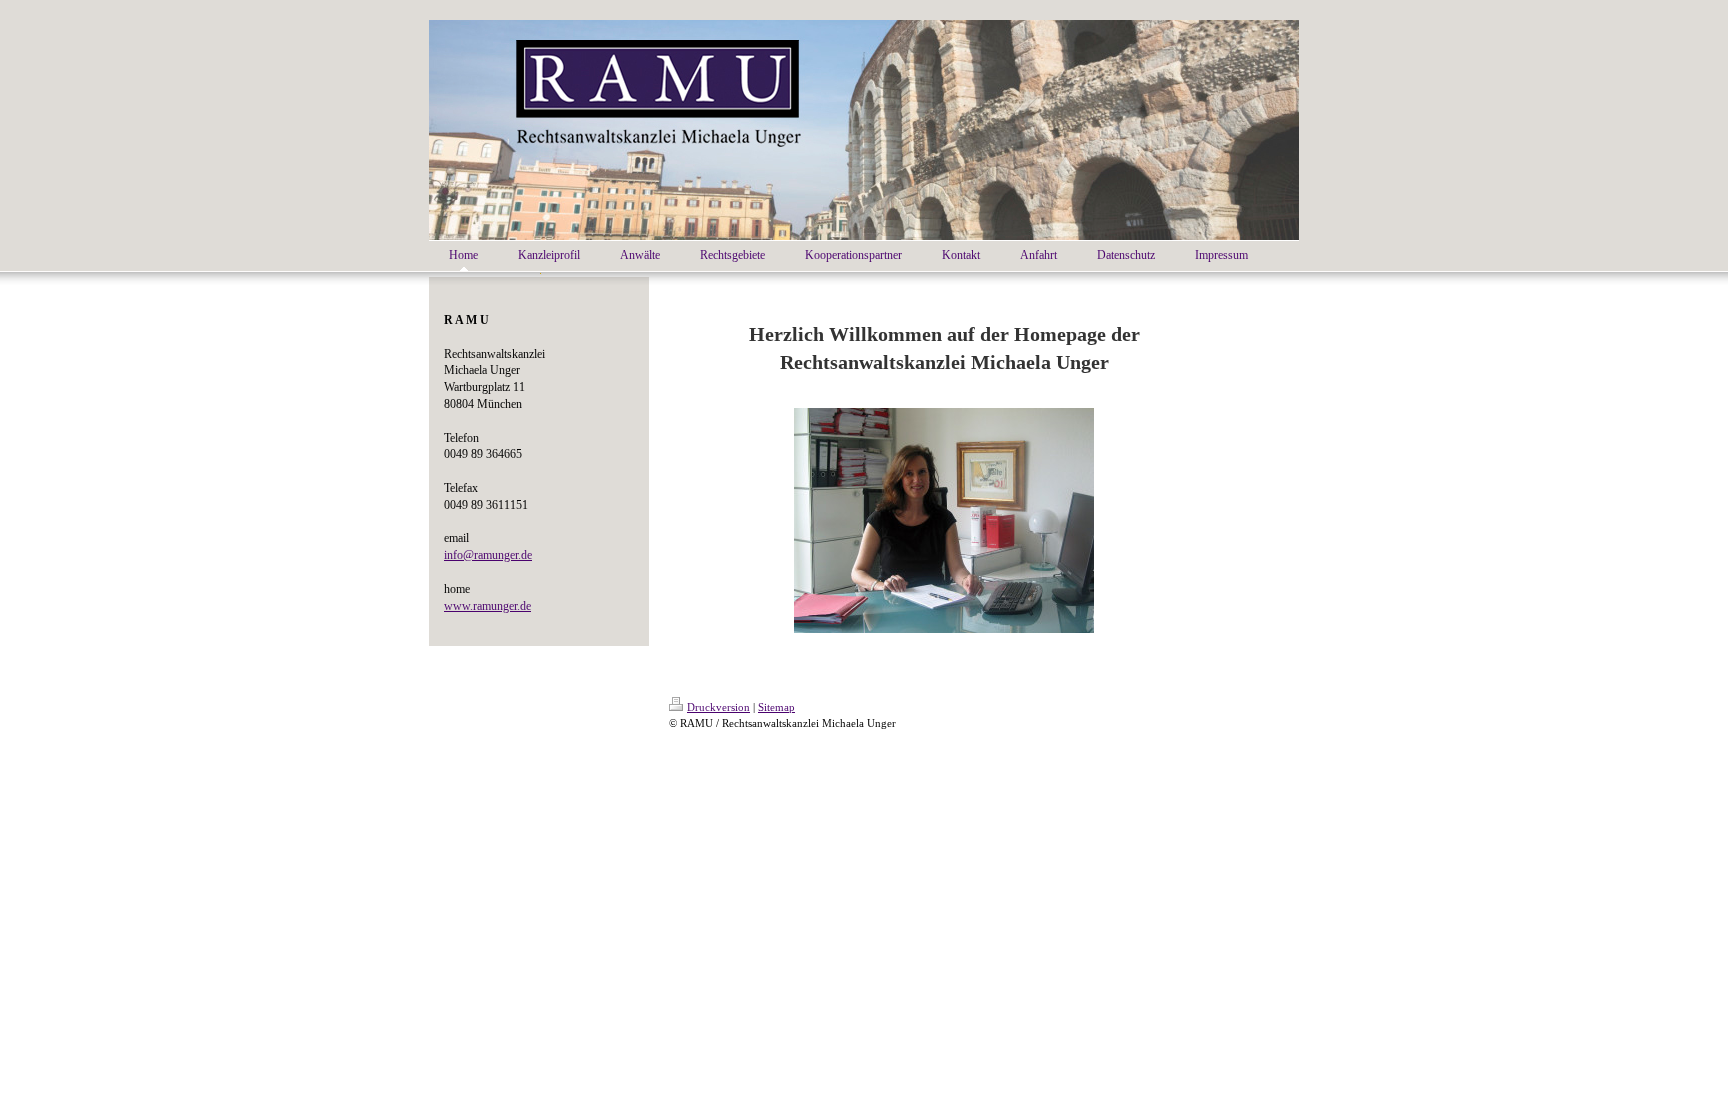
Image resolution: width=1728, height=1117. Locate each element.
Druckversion (718, 707)
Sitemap (776, 707)
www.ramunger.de (487, 606)
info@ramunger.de (488, 555)
